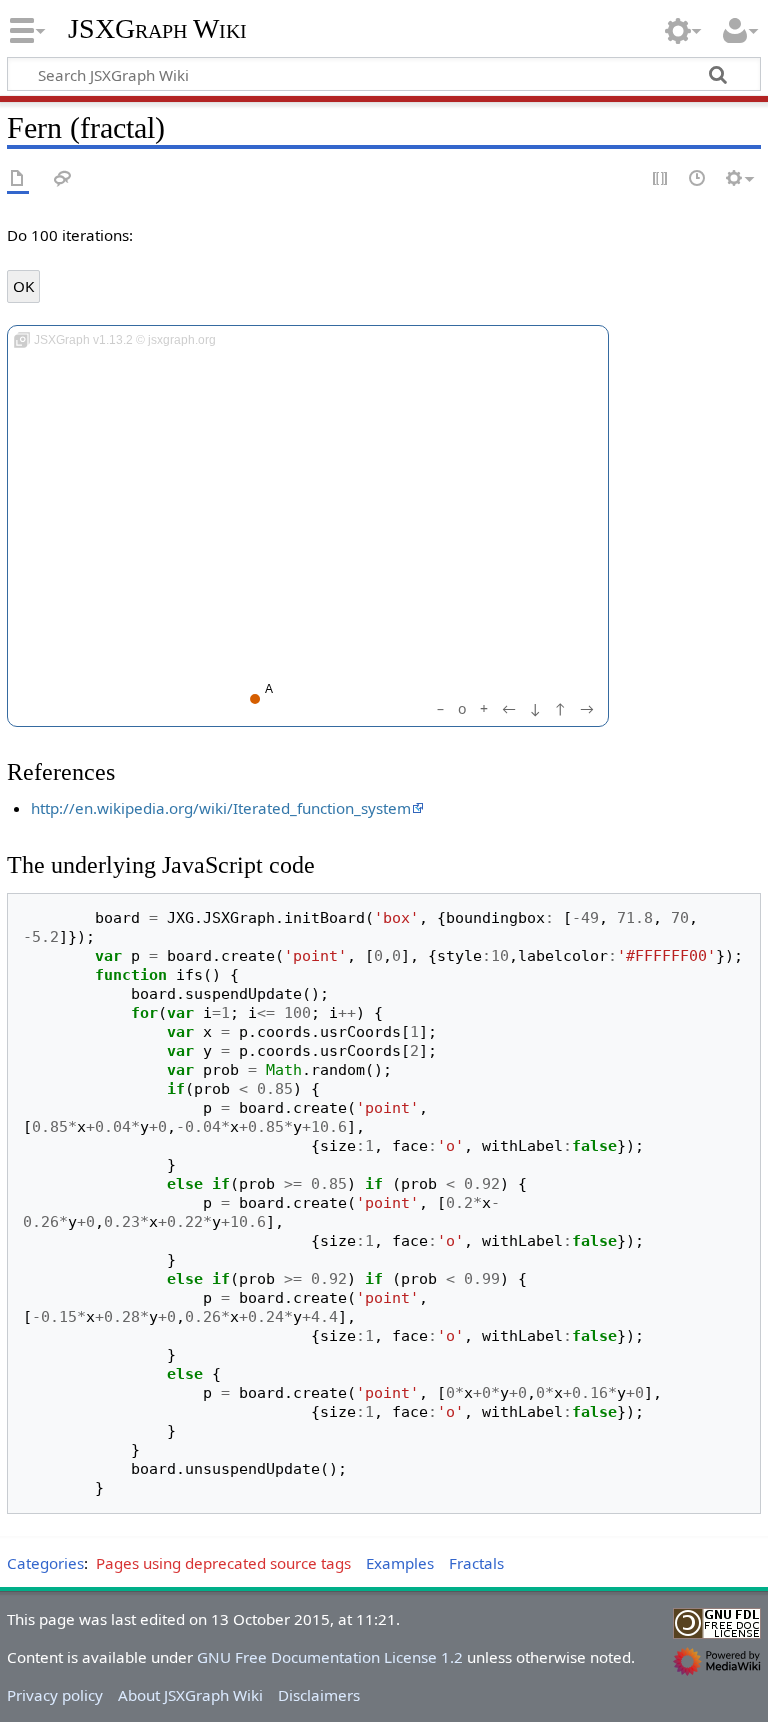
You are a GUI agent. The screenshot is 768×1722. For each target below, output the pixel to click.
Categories (45, 1563)
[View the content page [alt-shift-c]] (18, 179)
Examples (400, 1563)
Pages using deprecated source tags (223, 1563)
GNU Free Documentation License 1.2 (330, 1657)
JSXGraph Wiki (157, 29)
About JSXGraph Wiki (190, 1695)
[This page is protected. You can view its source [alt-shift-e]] (661, 179)
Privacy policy (55, 1695)
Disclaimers (319, 1695)
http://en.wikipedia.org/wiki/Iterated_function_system (221, 808)
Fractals (476, 1563)
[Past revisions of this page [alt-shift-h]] (698, 179)
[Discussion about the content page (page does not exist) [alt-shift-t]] (63, 179)
